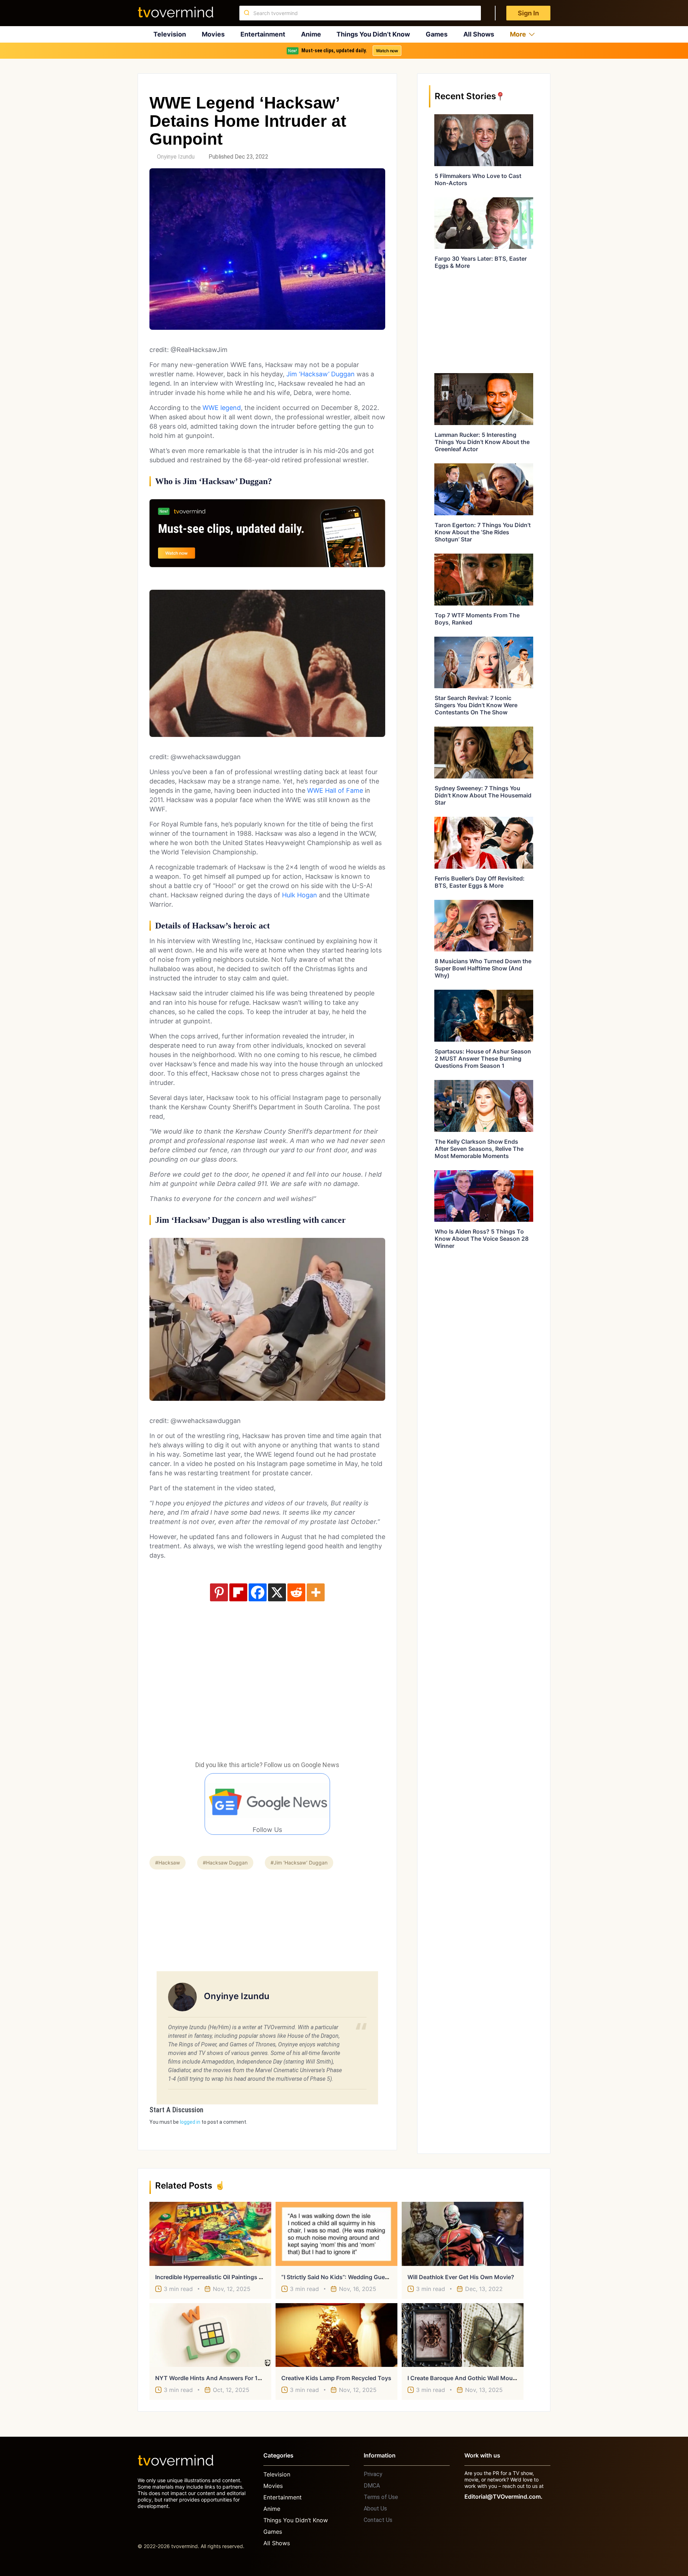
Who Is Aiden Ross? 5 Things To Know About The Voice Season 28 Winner (482, 1239)
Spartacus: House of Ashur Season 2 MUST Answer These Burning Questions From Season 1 (483, 1058)
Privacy (373, 2474)
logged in (190, 2122)
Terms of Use (381, 2497)
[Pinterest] (219, 1592)
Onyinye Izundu (176, 157)
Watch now (387, 51)
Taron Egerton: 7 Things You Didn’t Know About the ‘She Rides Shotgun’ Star (483, 532)
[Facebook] (258, 1592)
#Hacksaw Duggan (225, 1863)
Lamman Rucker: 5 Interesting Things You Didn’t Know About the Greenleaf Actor (482, 442)
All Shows (479, 34)
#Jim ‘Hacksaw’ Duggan (299, 1863)
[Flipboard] (238, 1592)
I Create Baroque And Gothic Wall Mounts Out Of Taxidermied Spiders (503, 2378)
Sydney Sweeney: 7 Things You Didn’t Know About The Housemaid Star (483, 795)
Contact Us (378, 2520)
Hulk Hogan (300, 895)
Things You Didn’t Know (373, 34)
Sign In (528, 13)
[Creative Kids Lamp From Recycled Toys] (336, 2335)
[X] (277, 1592)
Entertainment (263, 34)
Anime (311, 34)
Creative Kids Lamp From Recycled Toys (336, 2378)
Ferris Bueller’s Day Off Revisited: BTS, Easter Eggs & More (480, 882)
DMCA (372, 2486)
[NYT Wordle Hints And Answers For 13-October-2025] (210, 2335)
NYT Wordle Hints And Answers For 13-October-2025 (229, 2378)
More (518, 34)
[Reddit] (296, 1592)
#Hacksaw (168, 1863)
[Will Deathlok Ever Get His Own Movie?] (463, 2234)
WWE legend (222, 408)
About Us (375, 2509)
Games (437, 34)
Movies (213, 34)
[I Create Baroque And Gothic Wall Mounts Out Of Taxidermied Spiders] (463, 2335)
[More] (316, 1592)
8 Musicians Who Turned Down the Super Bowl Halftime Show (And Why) (483, 968)
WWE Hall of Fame (335, 790)
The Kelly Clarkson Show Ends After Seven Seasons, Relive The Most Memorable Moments (479, 1149)
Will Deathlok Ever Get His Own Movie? (461, 2277)
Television (170, 34)
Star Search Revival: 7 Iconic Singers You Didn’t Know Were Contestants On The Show (476, 705)
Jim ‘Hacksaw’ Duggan (321, 374)
